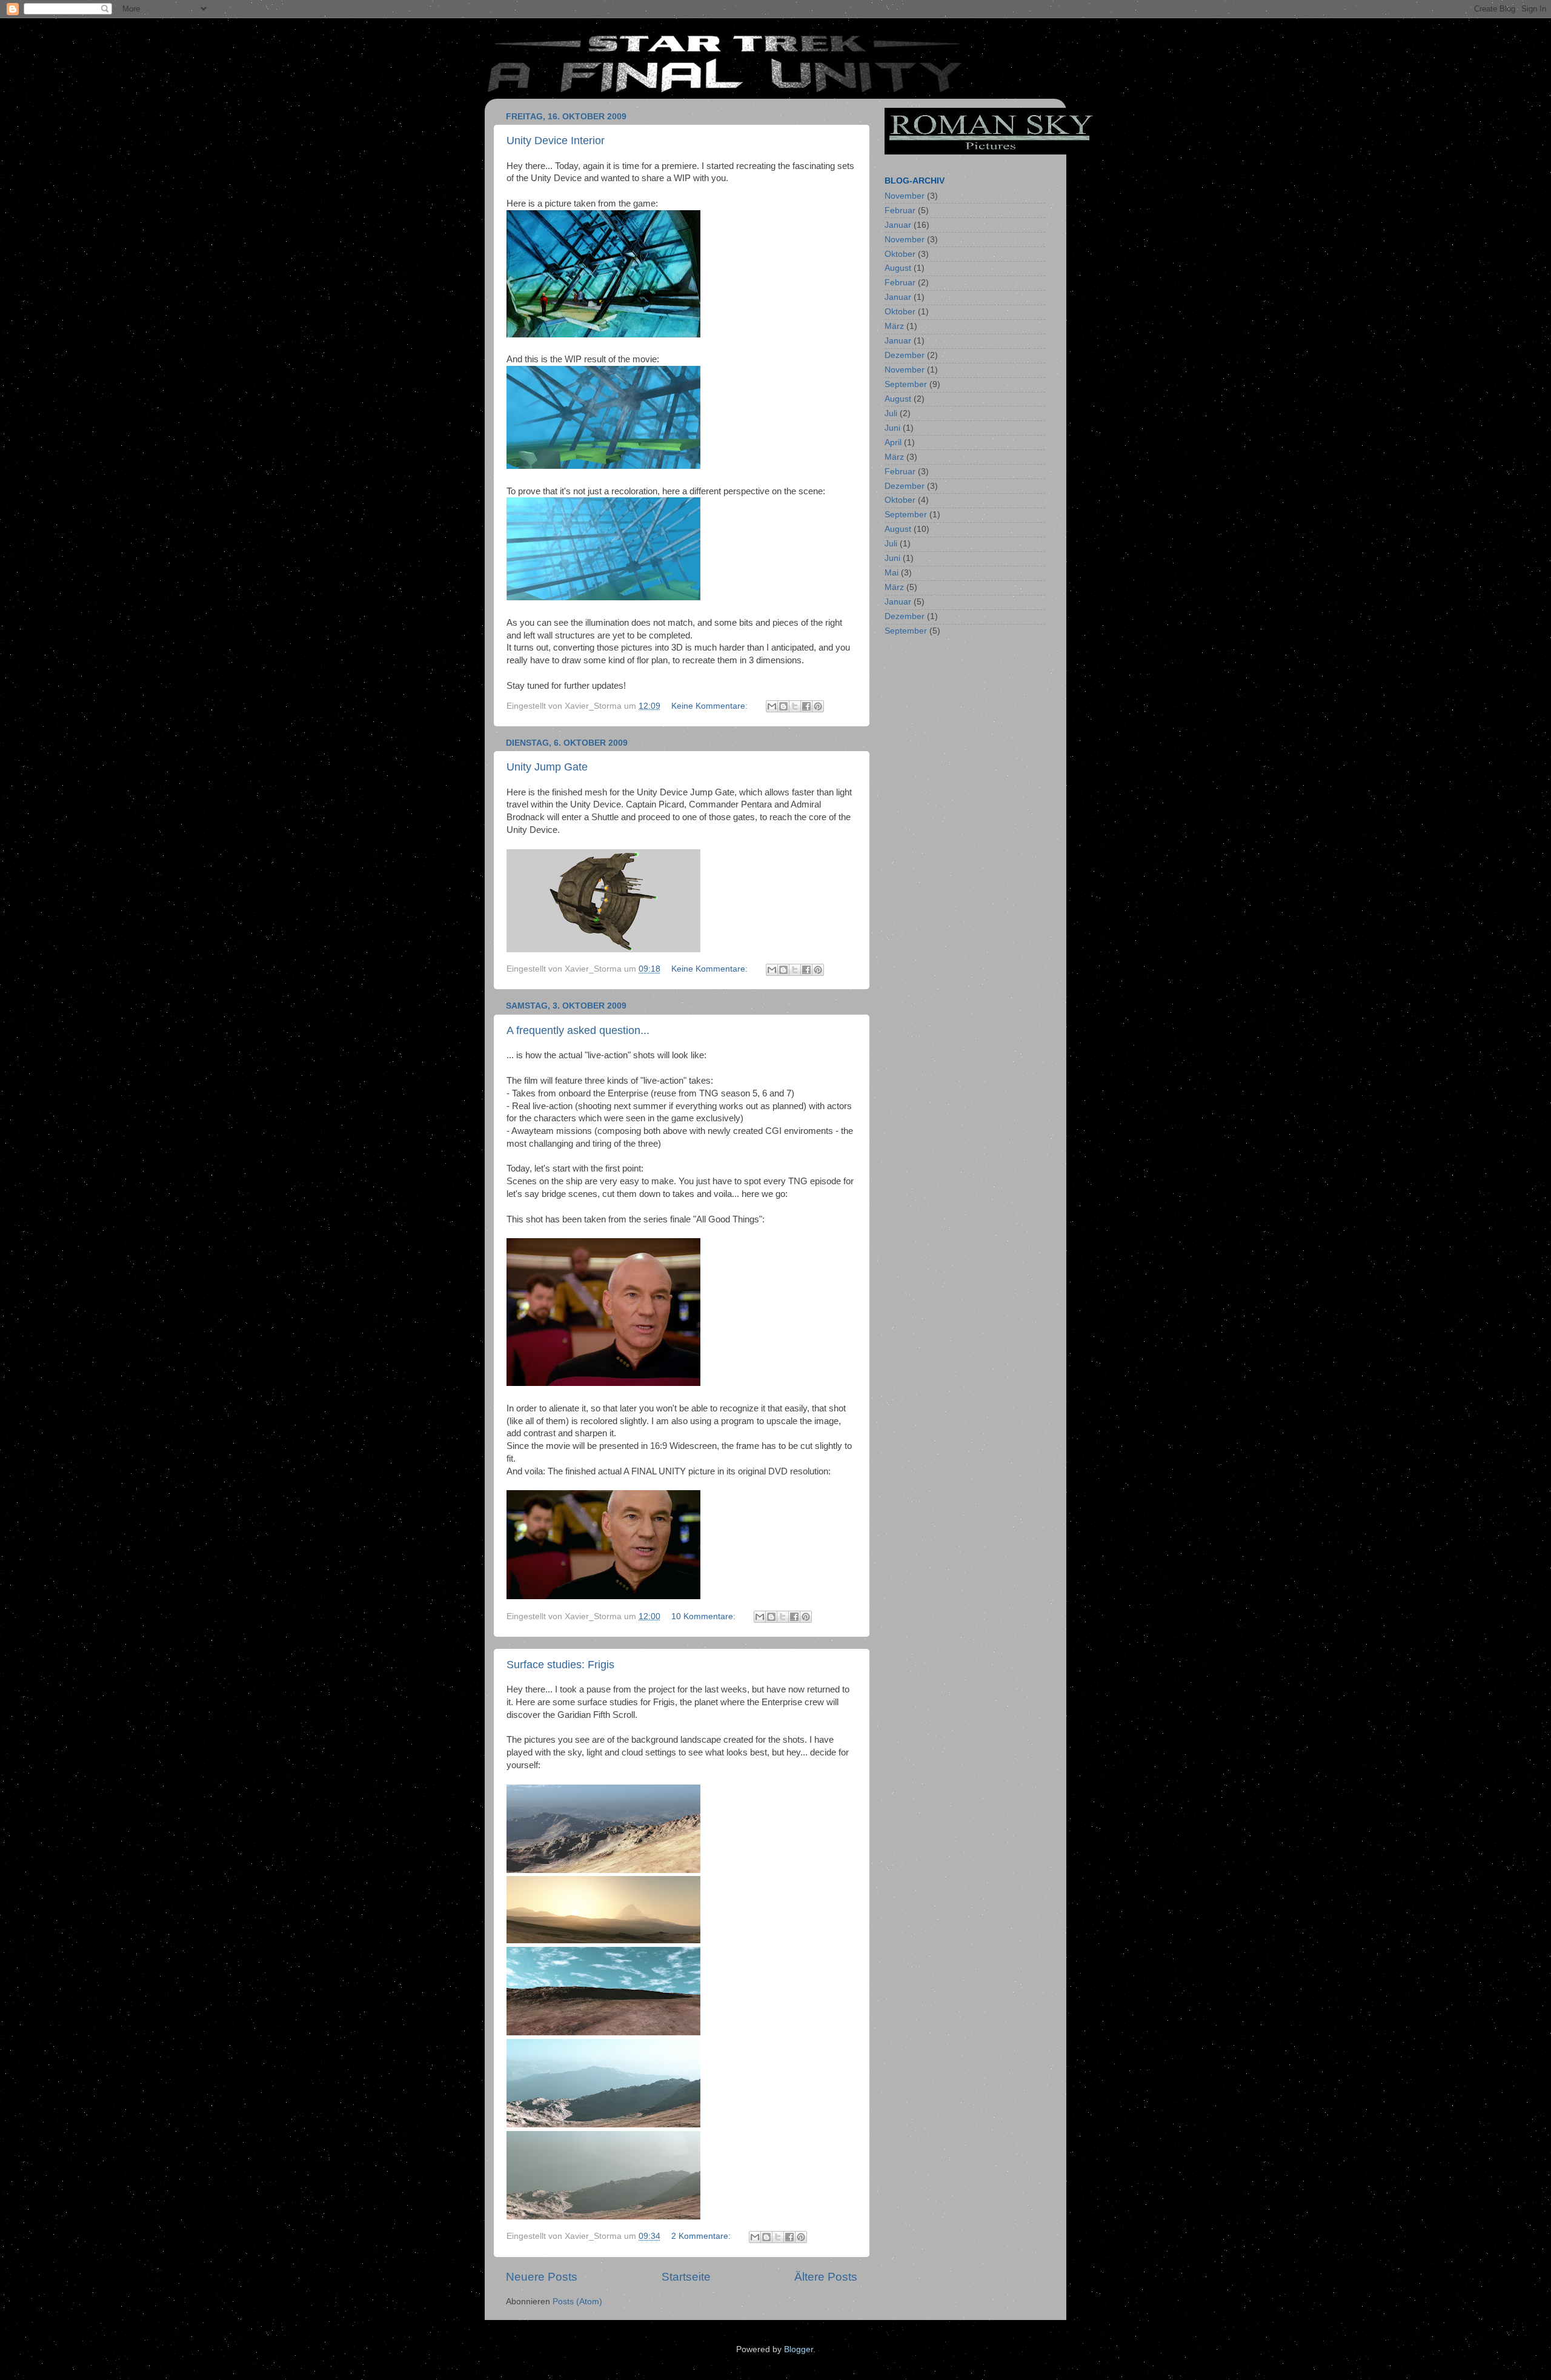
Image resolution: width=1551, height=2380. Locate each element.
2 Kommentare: (702, 2236)
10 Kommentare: (705, 1616)
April (893, 443)
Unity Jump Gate (547, 767)
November (905, 196)
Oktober (900, 254)
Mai (892, 573)
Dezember (905, 355)
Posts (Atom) (577, 2302)
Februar (900, 210)
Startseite (686, 2277)
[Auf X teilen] (795, 706)
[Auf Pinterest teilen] (818, 706)
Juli (891, 413)
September (906, 384)
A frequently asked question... (578, 1030)
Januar (898, 225)
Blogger (799, 2349)
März (894, 326)
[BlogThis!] (783, 706)
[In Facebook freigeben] (806, 706)
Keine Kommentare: (711, 706)
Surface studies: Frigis (560, 1665)
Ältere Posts (826, 2277)
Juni (892, 428)
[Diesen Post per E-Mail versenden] (772, 706)
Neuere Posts (542, 2277)
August (898, 268)
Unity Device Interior (556, 141)
